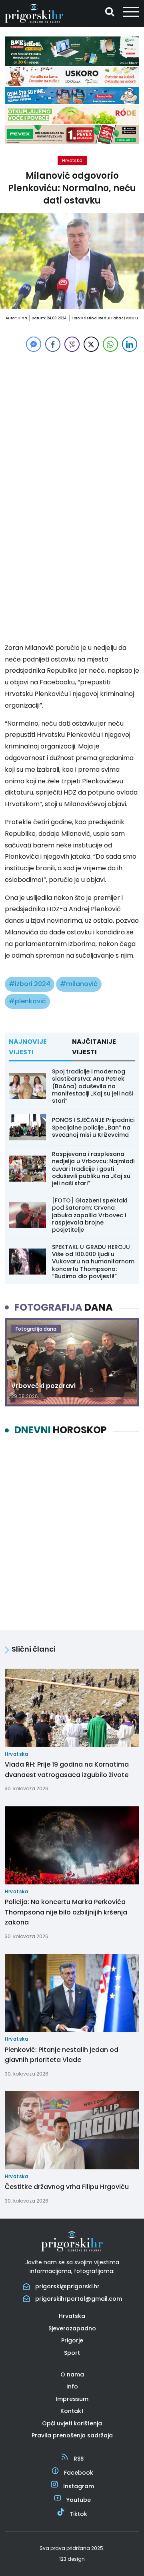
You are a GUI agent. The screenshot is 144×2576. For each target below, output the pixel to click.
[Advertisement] (72, 426)
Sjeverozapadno (72, 2328)
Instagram (79, 2486)
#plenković (27, 1001)
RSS (79, 2459)
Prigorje (72, 2340)
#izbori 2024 (30, 984)
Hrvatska (72, 160)
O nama (72, 2374)
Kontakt (72, 2411)
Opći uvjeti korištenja (72, 2423)
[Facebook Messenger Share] (34, 344)
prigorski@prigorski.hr (67, 2286)
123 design (72, 2559)
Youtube (79, 2500)
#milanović (79, 984)
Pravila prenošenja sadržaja (72, 2435)
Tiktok (78, 2514)
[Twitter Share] (91, 344)
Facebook (79, 2473)
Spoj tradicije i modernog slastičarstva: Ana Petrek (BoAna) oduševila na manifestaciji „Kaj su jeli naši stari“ (92, 1086)
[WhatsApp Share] (110, 344)
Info (72, 2386)
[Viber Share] (72, 344)
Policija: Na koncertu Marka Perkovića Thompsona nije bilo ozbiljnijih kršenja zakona (66, 1912)
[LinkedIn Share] (130, 344)
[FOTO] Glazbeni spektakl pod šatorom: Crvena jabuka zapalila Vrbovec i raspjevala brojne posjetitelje (90, 1215)
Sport (72, 2353)
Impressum (72, 2399)
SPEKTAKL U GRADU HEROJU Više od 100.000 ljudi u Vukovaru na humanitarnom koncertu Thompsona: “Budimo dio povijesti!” (93, 1262)
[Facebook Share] (53, 344)
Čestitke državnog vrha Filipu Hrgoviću (67, 2187)
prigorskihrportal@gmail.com (79, 2299)
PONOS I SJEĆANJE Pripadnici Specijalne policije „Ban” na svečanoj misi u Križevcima (93, 1127)
